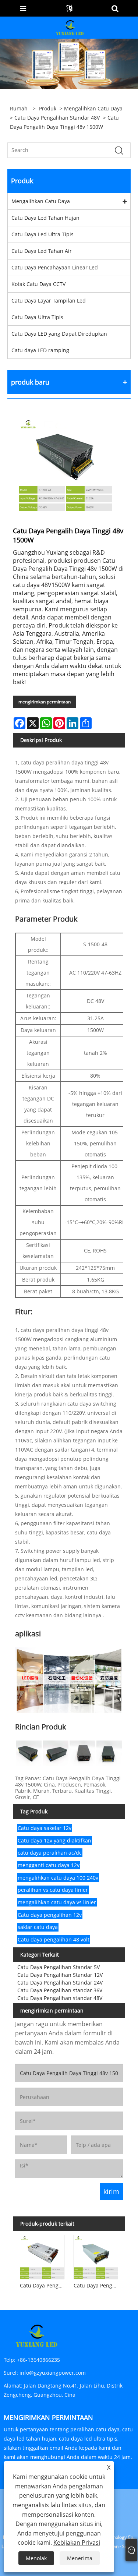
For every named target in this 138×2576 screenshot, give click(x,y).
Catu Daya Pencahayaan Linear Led (55, 267)
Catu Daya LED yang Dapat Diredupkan (59, 334)
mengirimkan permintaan (45, 702)
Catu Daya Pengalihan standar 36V (60, 1990)
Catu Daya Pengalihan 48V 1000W (97, 2285)
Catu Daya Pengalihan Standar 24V (60, 1983)
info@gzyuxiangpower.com (53, 2373)
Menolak (36, 2558)
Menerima (80, 2558)
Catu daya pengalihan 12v (50, 1915)
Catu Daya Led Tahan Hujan (45, 218)
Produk (48, 108)
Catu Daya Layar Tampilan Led (49, 301)
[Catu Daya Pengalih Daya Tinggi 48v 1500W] (65, 464)
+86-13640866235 (38, 2360)
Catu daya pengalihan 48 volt (54, 1939)
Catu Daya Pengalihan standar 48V (57, 118)
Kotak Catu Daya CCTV (38, 284)
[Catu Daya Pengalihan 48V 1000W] (96, 2256)
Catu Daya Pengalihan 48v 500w (43, 2285)
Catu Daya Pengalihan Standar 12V (60, 1975)
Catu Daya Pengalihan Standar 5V (59, 1967)
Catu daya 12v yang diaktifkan (54, 1840)
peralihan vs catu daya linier (53, 1890)
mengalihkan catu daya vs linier (57, 1902)
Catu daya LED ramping (40, 350)
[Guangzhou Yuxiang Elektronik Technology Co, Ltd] (70, 27)
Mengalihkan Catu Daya (93, 108)
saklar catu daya (38, 1927)
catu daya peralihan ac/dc (50, 1853)
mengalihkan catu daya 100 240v (58, 1878)
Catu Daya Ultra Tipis (37, 317)
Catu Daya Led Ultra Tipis (43, 234)
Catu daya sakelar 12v (45, 1828)
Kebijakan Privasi (77, 2543)
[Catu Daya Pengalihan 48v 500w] (42, 2256)
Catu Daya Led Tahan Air (42, 251)
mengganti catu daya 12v (49, 1865)
